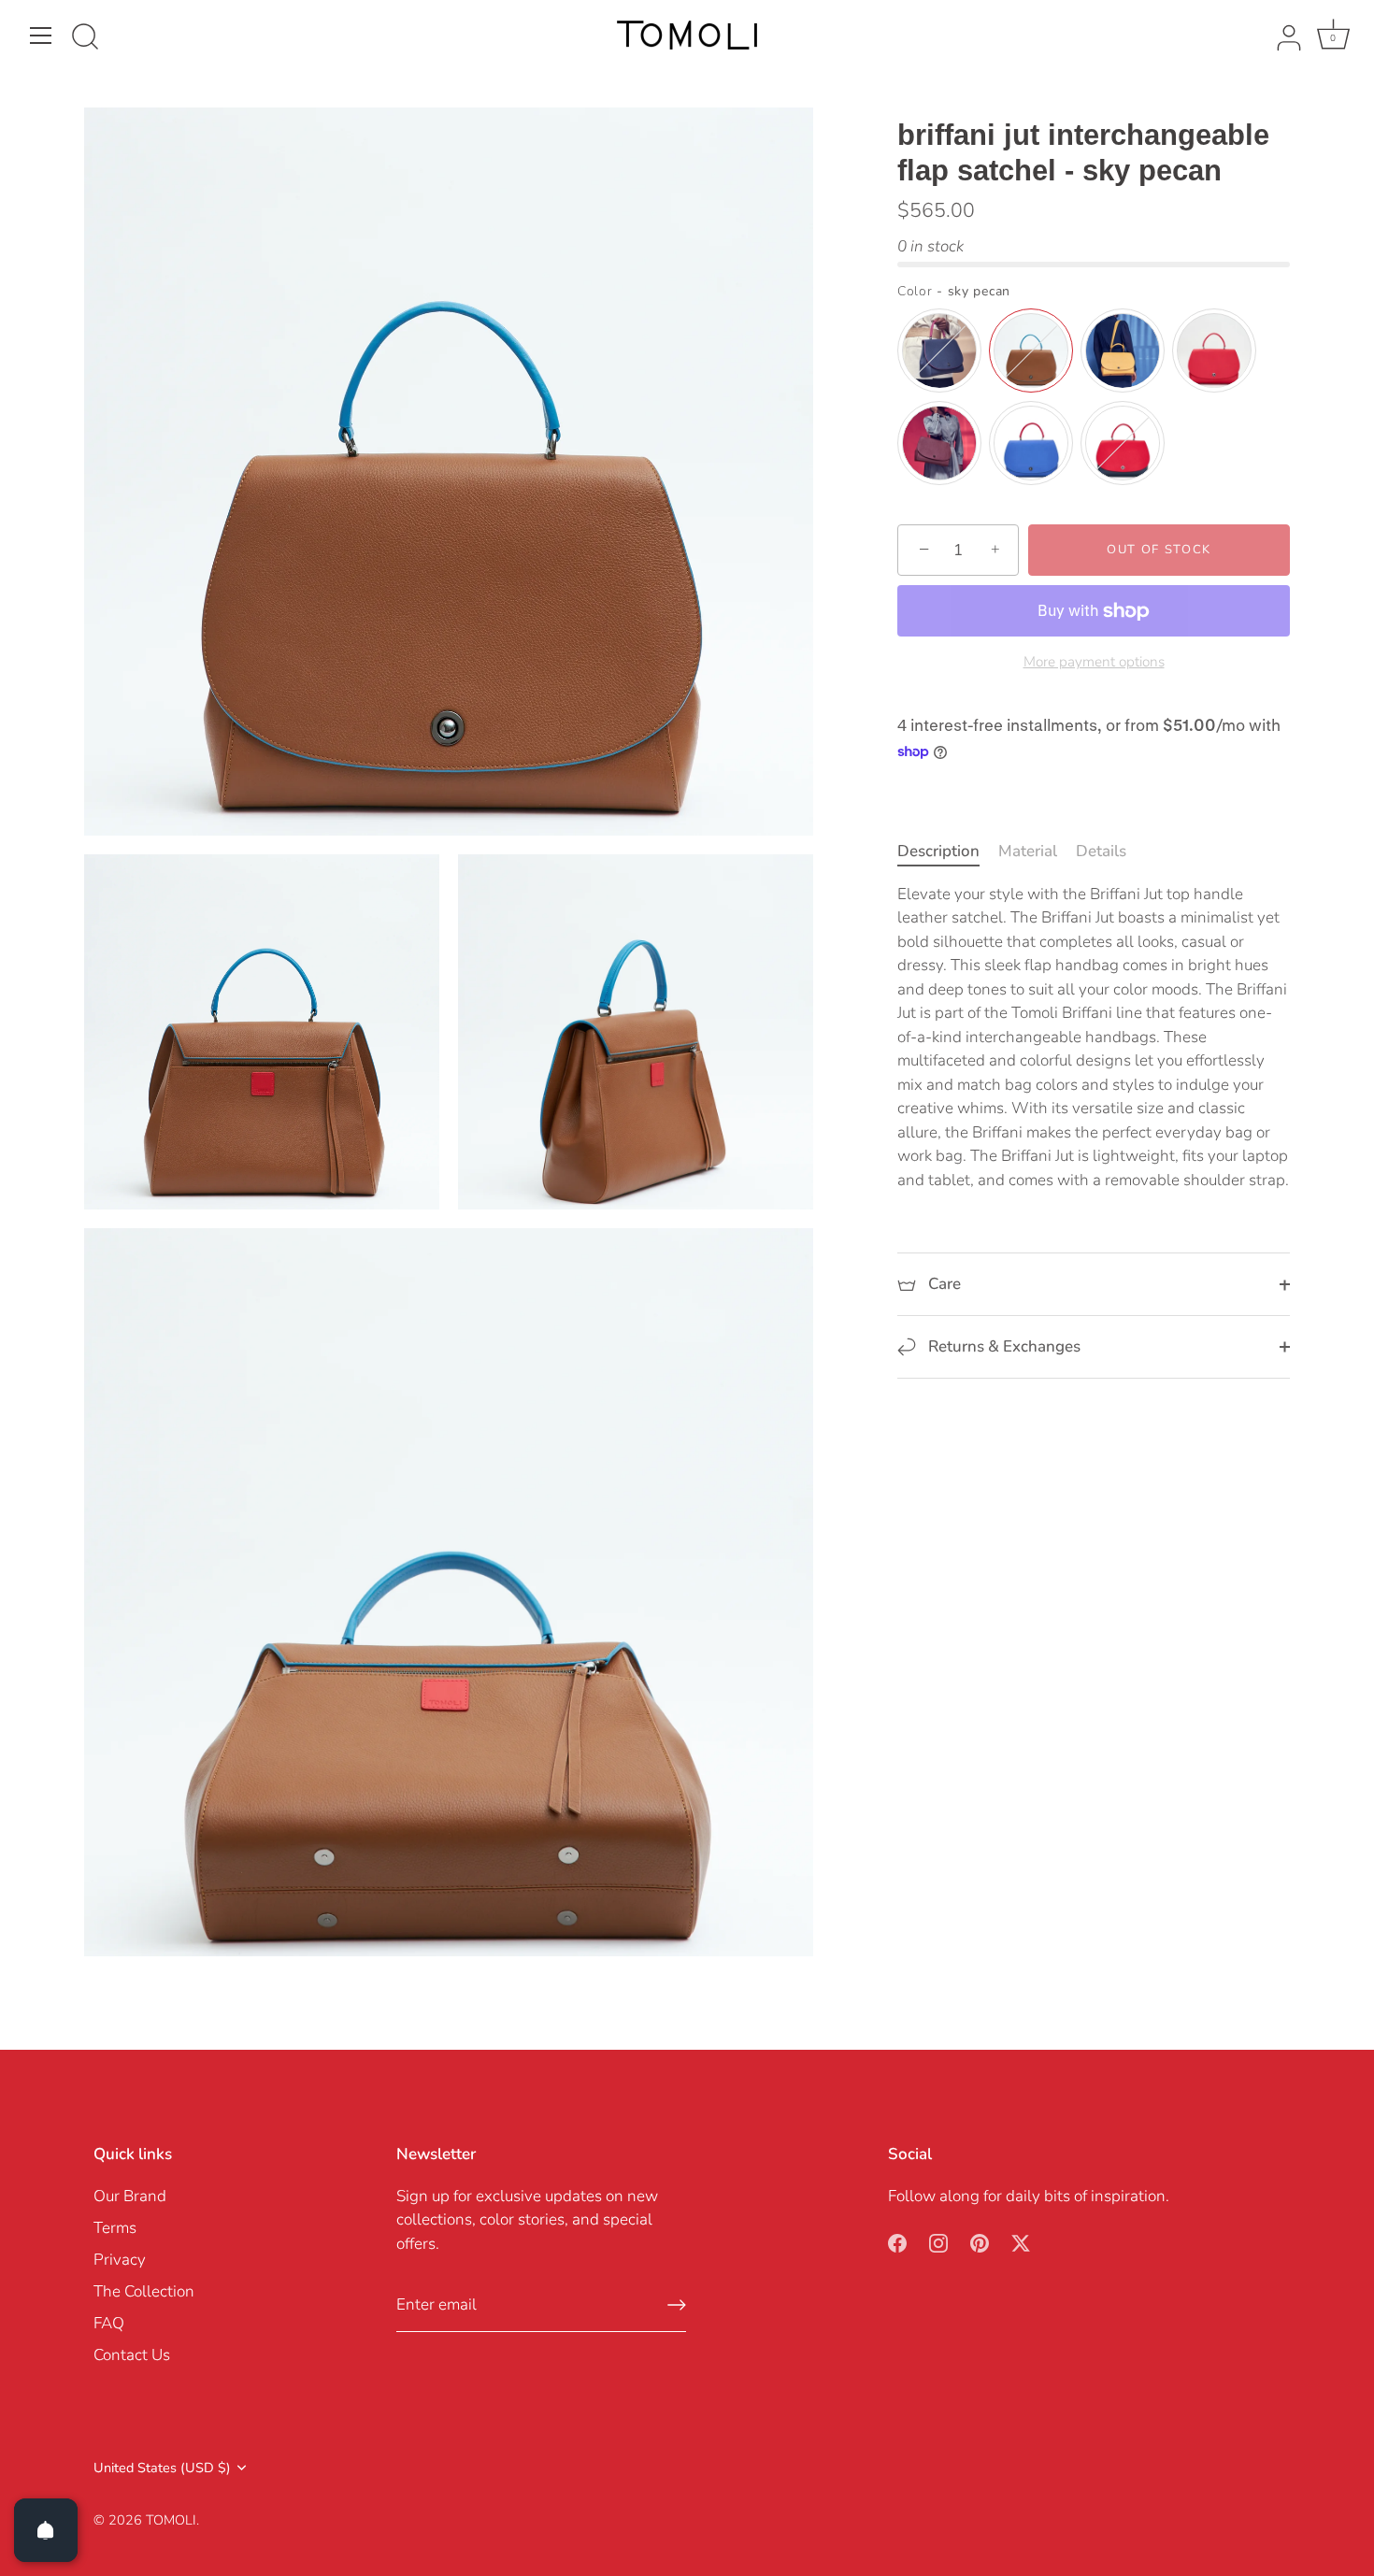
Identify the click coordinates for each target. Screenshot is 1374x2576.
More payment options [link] (1094, 662)
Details (1101, 852)
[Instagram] (938, 2242)
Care (943, 1285)
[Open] (46, 2530)
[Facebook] (897, 2242)
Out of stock (1159, 551)
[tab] (948, 852)
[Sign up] (677, 2305)
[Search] (85, 38)
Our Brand (130, 2196)
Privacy (120, 2260)
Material (1028, 852)
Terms (115, 2228)
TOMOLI (171, 2520)
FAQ (109, 2323)
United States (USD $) (162, 2468)
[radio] (939, 351)
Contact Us (132, 2355)
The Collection (144, 2291)
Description (938, 852)
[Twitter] (1021, 2242)
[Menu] (41, 36)
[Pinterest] (980, 2242)
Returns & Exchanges (1002, 1346)
